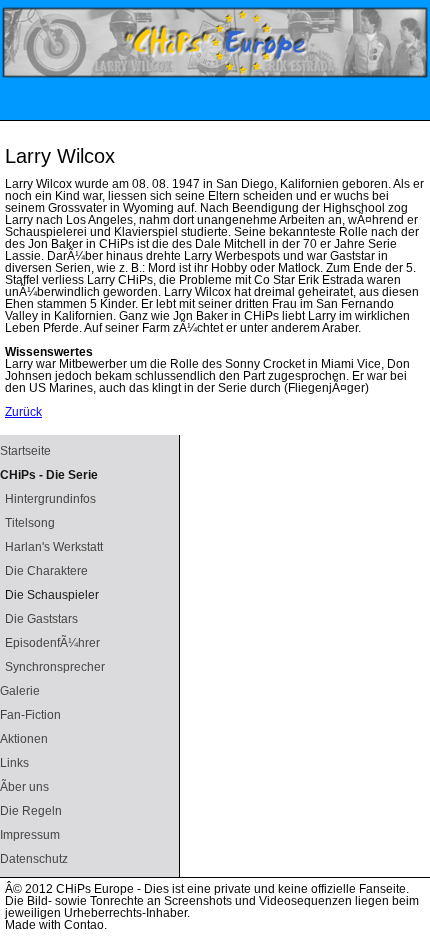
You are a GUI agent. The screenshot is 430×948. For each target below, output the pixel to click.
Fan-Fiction (30, 715)
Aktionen (24, 739)
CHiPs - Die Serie (49, 475)
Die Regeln (31, 811)
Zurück (23, 412)
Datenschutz (34, 859)
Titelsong (30, 523)
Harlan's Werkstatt (54, 547)
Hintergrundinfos (50, 499)
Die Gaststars (41, 619)
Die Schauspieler (52, 595)
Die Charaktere (46, 571)
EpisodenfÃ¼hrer (52, 643)
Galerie (20, 691)
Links (14, 763)
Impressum (30, 835)
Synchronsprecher (55, 667)
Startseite (25, 451)
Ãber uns (24, 787)
